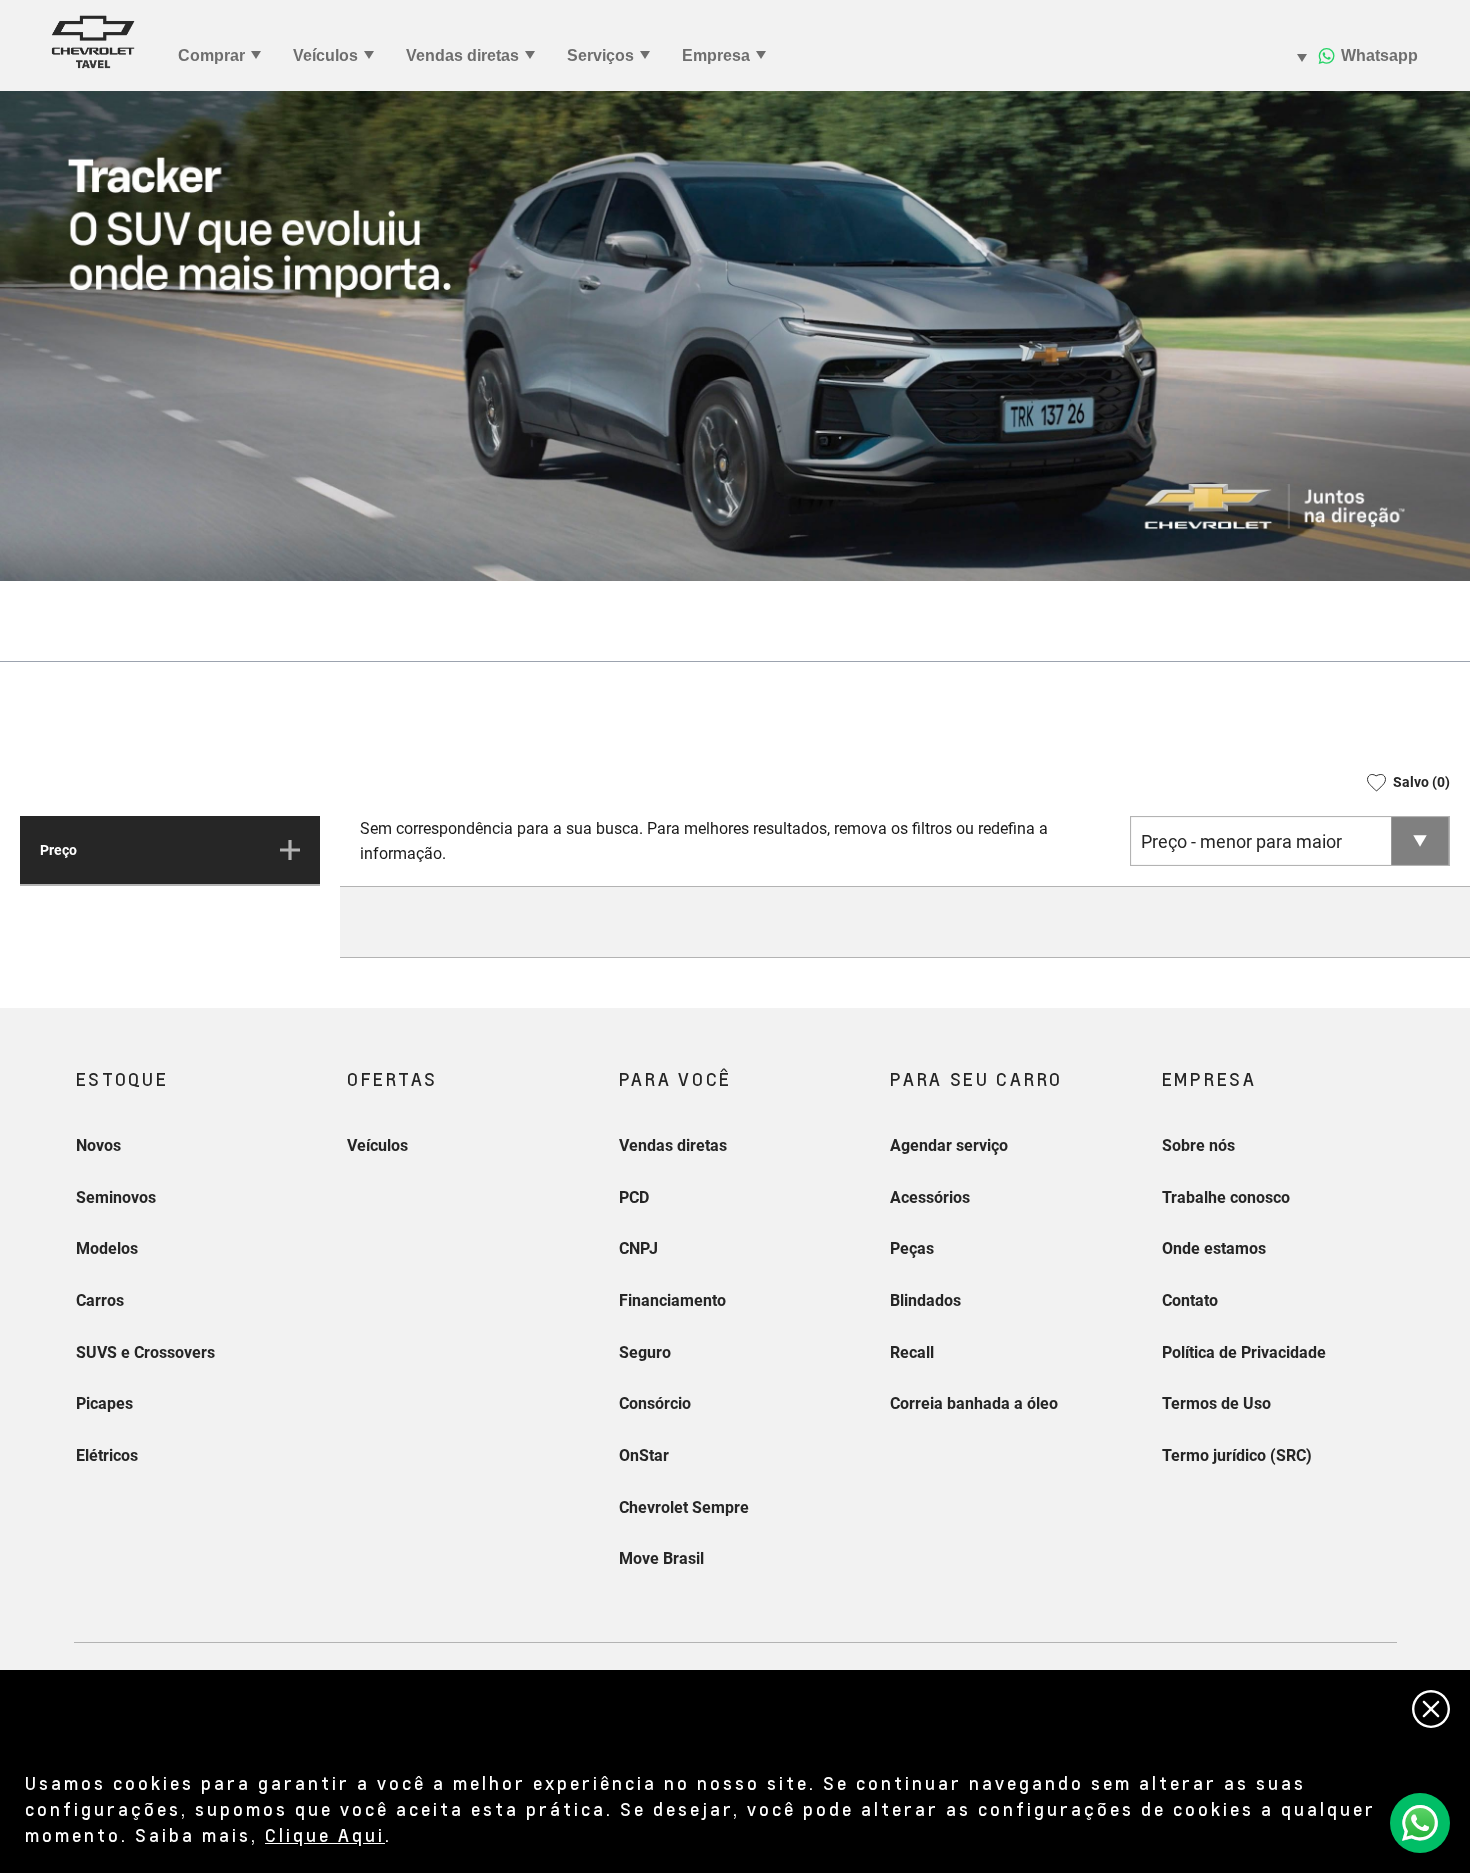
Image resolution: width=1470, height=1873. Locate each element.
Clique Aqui (325, 1834)
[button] (1401, 782)
